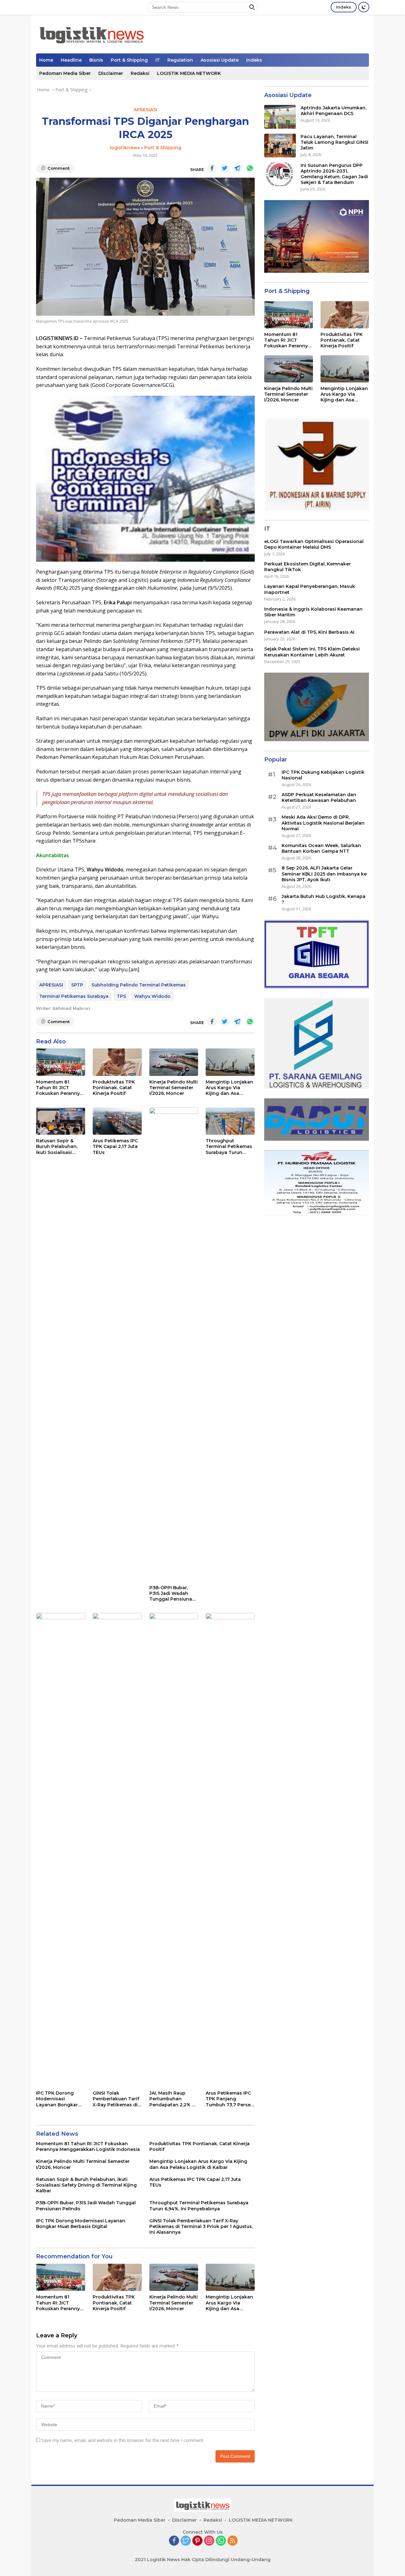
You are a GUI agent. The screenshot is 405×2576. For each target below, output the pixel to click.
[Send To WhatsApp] (250, 168)
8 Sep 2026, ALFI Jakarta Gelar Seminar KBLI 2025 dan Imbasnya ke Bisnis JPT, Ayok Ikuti (324, 874)
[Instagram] (209, 2541)
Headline (71, 60)
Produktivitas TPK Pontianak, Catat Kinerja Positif (114, 1088)
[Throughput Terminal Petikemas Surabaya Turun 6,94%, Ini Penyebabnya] (230, 1121)
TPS (121, 996)
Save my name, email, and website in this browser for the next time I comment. (123, 2440)
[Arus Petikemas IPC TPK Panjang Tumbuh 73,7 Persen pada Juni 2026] (230, 1850)
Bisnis (96, 60)
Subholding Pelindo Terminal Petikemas (139, 985)
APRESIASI (145, 110)
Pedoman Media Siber (65, 73)
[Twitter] (186, 2541)
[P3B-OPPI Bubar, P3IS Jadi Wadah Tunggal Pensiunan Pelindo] (174, 1345)
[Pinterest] (197, 2541)
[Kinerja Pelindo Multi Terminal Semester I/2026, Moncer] (174, 1062)
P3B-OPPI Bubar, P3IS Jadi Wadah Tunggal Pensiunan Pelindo (172, 1593)
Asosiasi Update (220, 60)
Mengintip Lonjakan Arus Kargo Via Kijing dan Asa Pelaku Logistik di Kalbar (229, 1088)
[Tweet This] (225, 168)
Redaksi (140, 73)
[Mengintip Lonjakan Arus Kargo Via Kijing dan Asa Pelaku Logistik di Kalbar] (230, 1062)
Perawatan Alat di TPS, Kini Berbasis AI (309, 632)
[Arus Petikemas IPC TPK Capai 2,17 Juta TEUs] (117, 1121)
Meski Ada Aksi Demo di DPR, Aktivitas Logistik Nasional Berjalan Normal (323, 823)
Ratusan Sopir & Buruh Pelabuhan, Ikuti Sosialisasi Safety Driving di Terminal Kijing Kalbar (57, 1147)
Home (46, 60)
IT (158, 60)
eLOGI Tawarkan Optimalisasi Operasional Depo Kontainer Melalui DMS (314, 544)
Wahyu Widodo (152, 996)
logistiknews (125, 148)
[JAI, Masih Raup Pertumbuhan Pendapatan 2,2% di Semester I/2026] (174, 1850)
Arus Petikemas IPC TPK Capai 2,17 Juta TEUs (115, 1146)
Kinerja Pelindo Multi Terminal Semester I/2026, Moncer (174, 1088)
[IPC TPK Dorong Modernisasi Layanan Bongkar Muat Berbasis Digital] (61, 1850)
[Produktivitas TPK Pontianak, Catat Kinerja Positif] (117, 1062)
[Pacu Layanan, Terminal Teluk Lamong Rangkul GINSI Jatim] (280, 146)
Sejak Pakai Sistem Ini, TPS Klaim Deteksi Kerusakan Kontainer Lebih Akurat (312, 652)
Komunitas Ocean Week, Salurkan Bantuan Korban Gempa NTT (321, 848)
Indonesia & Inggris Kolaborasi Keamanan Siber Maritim (313, 612)
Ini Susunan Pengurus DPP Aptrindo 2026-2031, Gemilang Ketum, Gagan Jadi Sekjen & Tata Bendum (334, 174)
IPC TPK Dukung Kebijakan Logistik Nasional (323, 775)
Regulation (180, 60)
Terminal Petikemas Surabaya (74, 996)
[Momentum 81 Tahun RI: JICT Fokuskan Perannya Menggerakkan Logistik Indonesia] (61, 1062)
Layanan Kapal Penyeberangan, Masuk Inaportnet (310, 589)
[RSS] (233, 2541)
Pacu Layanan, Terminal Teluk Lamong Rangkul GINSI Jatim (334, 142)
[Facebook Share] (212, 168)
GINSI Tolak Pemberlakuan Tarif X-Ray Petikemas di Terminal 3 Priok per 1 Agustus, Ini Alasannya (116, 2099)
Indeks (344, 7)
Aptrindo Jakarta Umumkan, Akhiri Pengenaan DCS (333, 111)
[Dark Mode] (364, 7)
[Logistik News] (91, 33)
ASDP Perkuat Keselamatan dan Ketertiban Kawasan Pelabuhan (319, 797)
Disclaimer (111, 73)
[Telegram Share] (237, 168)
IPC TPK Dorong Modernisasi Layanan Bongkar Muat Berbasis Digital (57, 2099)
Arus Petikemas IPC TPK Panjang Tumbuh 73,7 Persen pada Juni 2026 (230, 2099)
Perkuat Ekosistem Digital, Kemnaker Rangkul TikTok (308, 567)
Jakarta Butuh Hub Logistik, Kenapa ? (324, 899)
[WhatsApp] (221, 2541)
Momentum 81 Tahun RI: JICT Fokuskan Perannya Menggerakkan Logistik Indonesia (59, 1088)
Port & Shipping (129, 60)
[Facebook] (174, 2541)
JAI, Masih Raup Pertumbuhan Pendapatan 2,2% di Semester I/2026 (173, 2099)
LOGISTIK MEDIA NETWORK (189, 73)
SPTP (77, 985)
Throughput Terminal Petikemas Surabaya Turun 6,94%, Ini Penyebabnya (229, 1147)
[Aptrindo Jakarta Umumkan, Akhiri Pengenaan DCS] (280, 117)
